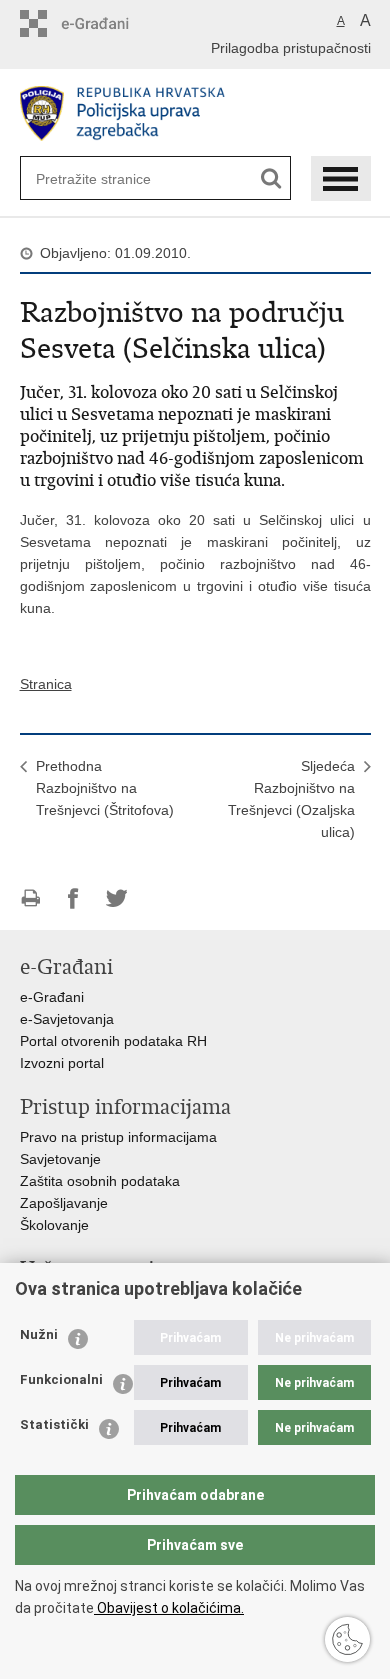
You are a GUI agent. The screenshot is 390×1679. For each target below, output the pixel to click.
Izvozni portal (62, 1063)
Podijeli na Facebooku (73, 898)
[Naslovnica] (195, 113)
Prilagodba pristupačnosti (291, 48)
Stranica (46, 684)
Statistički (54, 1424)
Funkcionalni (61, 1379)
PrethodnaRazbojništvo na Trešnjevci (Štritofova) (105, 788)
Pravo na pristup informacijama (118, 1137)
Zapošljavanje (64, 1203)
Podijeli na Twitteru (116, 898)
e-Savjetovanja (67, 1019)
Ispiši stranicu (30, 898)
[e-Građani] (105, 23)
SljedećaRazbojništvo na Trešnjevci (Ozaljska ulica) (291, 799)
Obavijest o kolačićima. (169, 1608)
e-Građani (52, 997)
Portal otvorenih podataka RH (113, 1041)
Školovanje (54, 1225)
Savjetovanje (60, 1159)
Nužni (39, 1334)
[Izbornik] (341, 178)
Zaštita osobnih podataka (100, 1181)
